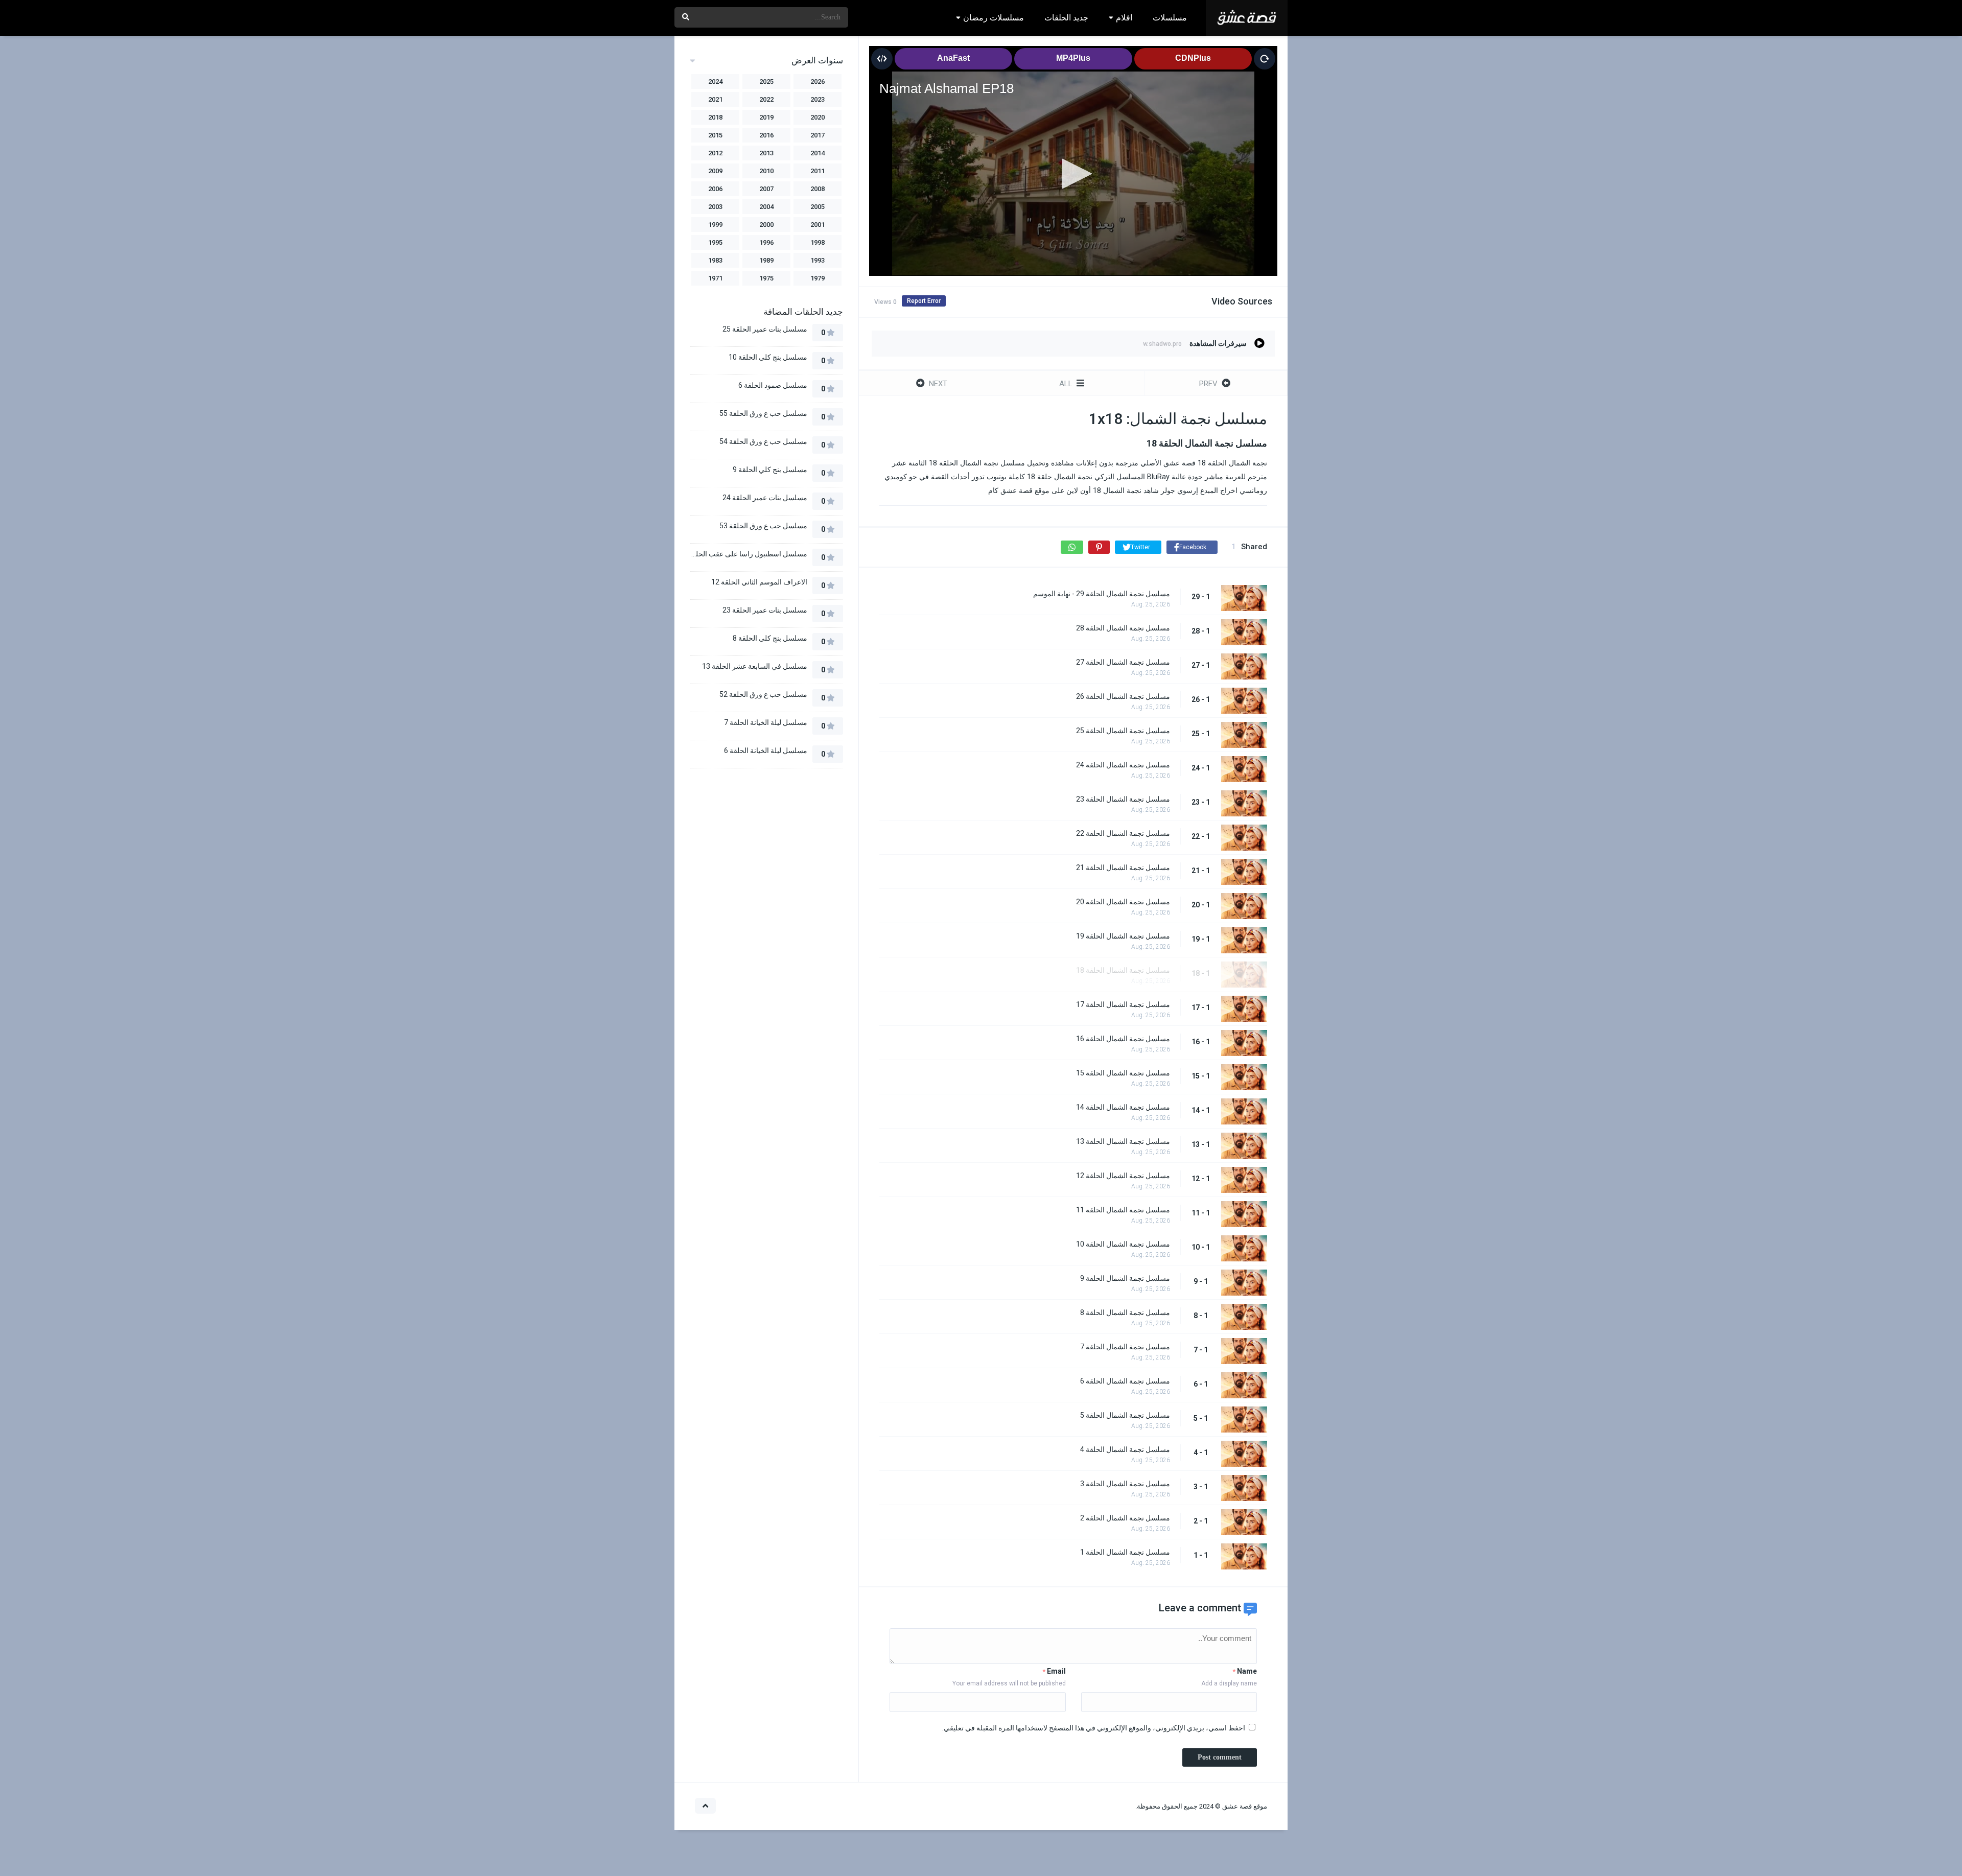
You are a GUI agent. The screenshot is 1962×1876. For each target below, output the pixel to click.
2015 (715, 135)
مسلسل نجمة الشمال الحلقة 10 (1123, 1244)
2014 (818, 153)
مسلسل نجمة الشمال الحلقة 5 (1125, 1415)
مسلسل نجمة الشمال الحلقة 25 (1123, 731)
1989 (766, 260)
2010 (766, 171)
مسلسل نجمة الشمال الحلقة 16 (1123, 1039)
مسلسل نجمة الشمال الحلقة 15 (1123, 1073)
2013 (766, 153)
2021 (715, 99)
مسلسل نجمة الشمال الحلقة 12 (1123, 1176)
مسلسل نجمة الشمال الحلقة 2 (1125, 1518)
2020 (818, 117)
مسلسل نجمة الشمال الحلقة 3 (1125, 1484)
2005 (818, 207)
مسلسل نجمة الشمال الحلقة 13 (1123, 1141)
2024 (715, 81)
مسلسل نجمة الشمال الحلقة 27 (1123, 662)
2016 (766, 135)
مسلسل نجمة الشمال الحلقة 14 (1123, 1107)
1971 (715, 278)
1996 (766, 242)
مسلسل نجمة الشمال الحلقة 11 (1123, 1210)
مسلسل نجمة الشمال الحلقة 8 (1125, 1312)
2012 (715, 153)
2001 (818, 225)
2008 (818, 189)
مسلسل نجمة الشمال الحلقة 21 (1123, 867)
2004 (766, 207)
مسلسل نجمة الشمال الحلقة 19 (1123, 936)
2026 (818, 81)
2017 (818, 135)
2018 (715, 117)
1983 (715, 260)
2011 (818, 171)
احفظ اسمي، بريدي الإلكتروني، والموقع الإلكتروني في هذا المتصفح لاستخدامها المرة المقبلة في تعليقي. (1094, 1728)
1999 (715, 225)
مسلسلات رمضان (994, 18)
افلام (1124, 18)
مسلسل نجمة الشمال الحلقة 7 (1125, 1347)
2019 (766, 117)
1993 (818, 260)
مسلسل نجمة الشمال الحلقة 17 (1123, 1004)
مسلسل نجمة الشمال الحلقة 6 (1125, 1381)
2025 (766, 81)
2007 (766, 189)
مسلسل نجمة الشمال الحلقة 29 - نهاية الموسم (1102, 594)
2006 (715, 189)
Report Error (924, 301)
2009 (715, 171)
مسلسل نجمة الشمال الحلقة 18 (1123, 970)
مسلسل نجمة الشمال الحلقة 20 (1123, 902)
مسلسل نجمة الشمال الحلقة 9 (1125, 1278)
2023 (818, 99)
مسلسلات (1170, 18)
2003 (715, 207)
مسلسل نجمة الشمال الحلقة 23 (1123, 799)
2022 (766, 99)
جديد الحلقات (1066, 18)
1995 (715, 242)
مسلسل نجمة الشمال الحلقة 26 (1123, 696)
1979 (818, 278)
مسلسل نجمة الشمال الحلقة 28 (1123, 628)
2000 (766, 225)
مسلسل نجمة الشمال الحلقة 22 (1123, 833)
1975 (766, 278)
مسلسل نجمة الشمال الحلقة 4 (1125, 1449)
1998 (818, 242)
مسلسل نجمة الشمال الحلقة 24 (1123, 765)
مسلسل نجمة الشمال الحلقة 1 (1125, 1552)
